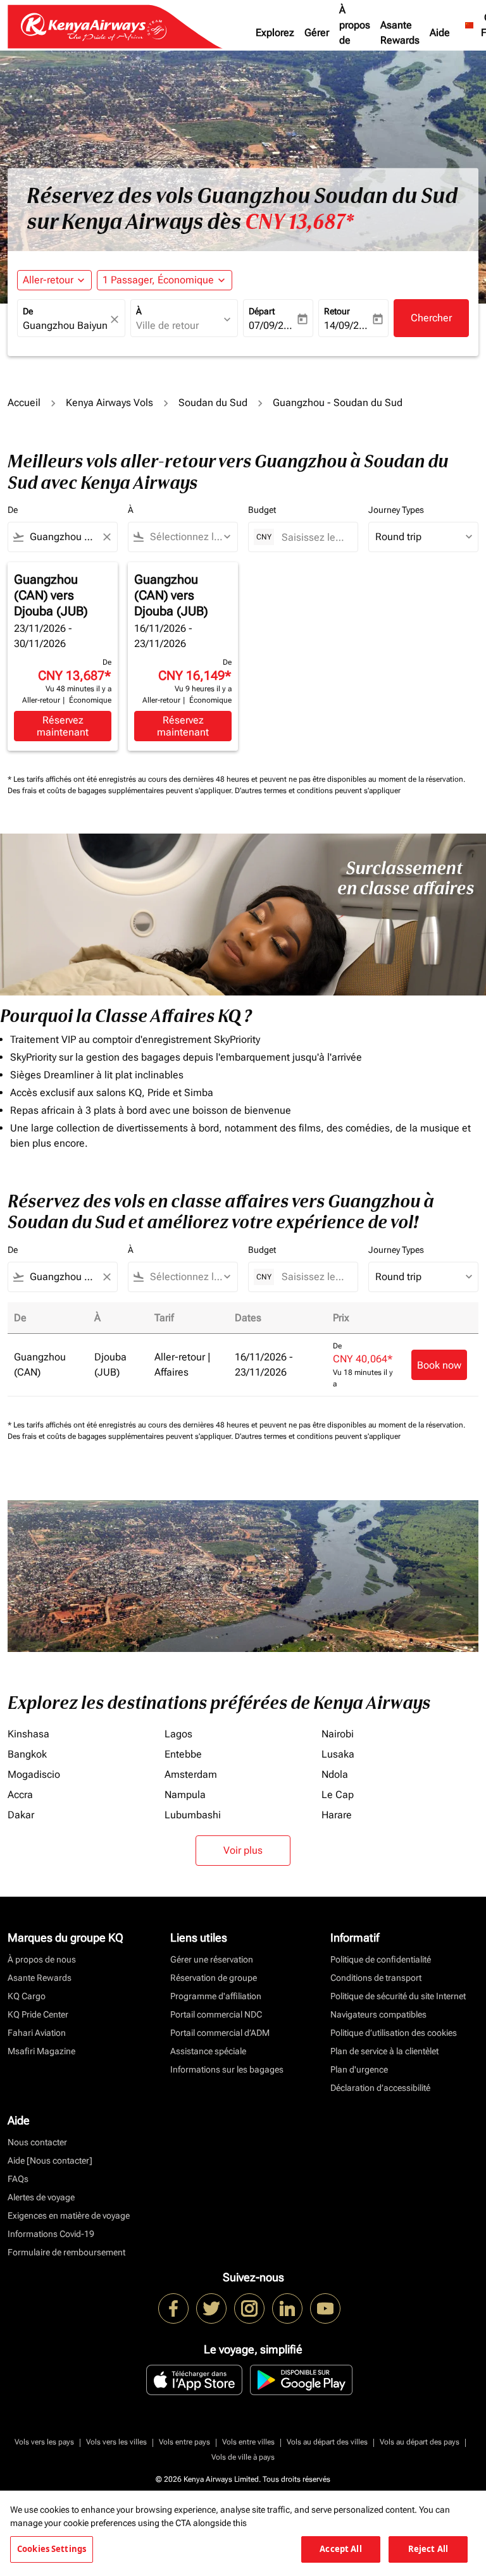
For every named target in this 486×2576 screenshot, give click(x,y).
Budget (262, 510)
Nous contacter (37, 2142)
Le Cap (338, 1795)
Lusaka (338, 1754)
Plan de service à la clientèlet (384, 2051)
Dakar (21, 1815)
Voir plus (243, 1850)
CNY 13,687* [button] (299, 222)
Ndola (335, 1774)
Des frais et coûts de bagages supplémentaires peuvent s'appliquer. (121, 791)
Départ (262, 311)
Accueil (24, 403)
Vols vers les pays (44, 2442)
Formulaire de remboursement (66, 2252)
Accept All (340, 2549)
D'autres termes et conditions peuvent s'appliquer (318, 791)
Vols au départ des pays (420, 2442)
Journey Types (396, 510)
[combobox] (63, 537)
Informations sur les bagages (227, 2069)
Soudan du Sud (213, 403)
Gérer (317, 33)
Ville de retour (167, 325)
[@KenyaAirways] (211, 2308)
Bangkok (27, 1754)
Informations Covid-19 (51, 2234)
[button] (165, 280)
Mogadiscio (34, 1774)
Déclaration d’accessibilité (380, 2088)
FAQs (18, 2179)
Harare (337, 1815)
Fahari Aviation (37, 2033)
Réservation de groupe (214, 1978)
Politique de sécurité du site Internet (398, 1996)
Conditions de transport (376, 1978)
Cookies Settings (52, 2549)
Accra (20, 1795)
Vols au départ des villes (327, 2442)
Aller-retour (48, 280)
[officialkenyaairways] (249, 2308)
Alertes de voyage (41, 2197)
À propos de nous (355, 33)
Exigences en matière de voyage (69, 2215)
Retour (337, 311)
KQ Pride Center (38, 2014)
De (28, 311)
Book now (439, 1365)
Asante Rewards (400, 33)
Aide (440, 33)
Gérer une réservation (212, 1959)
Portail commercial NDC (216, 2014)
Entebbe (183, 1754)
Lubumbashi (193, 1815)
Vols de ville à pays (243, 2457)
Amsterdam (191, 1774)
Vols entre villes (248, 2442)
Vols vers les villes (116, 2442)
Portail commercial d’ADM (220, 2033)
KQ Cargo (27, 1996)
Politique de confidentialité (381, 1959)
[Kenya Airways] (173, 2308)
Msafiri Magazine (41, 2051)
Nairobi (338, 1734)
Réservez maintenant (63, 726)
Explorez (275, 33)
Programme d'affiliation (216, 1996)
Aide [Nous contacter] (50, 2160)
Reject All (428, 2549)
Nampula (185, 1795)
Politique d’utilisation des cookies (394, 2033)
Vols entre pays (184, 2442)
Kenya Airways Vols (109, 403)
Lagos (178, 1734)
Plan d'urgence (359, 2069)
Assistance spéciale (208, 2051)
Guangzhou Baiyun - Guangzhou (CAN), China (65, 325)
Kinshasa (28, 1734)
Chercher (431, 318)
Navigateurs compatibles (378, 2014)
